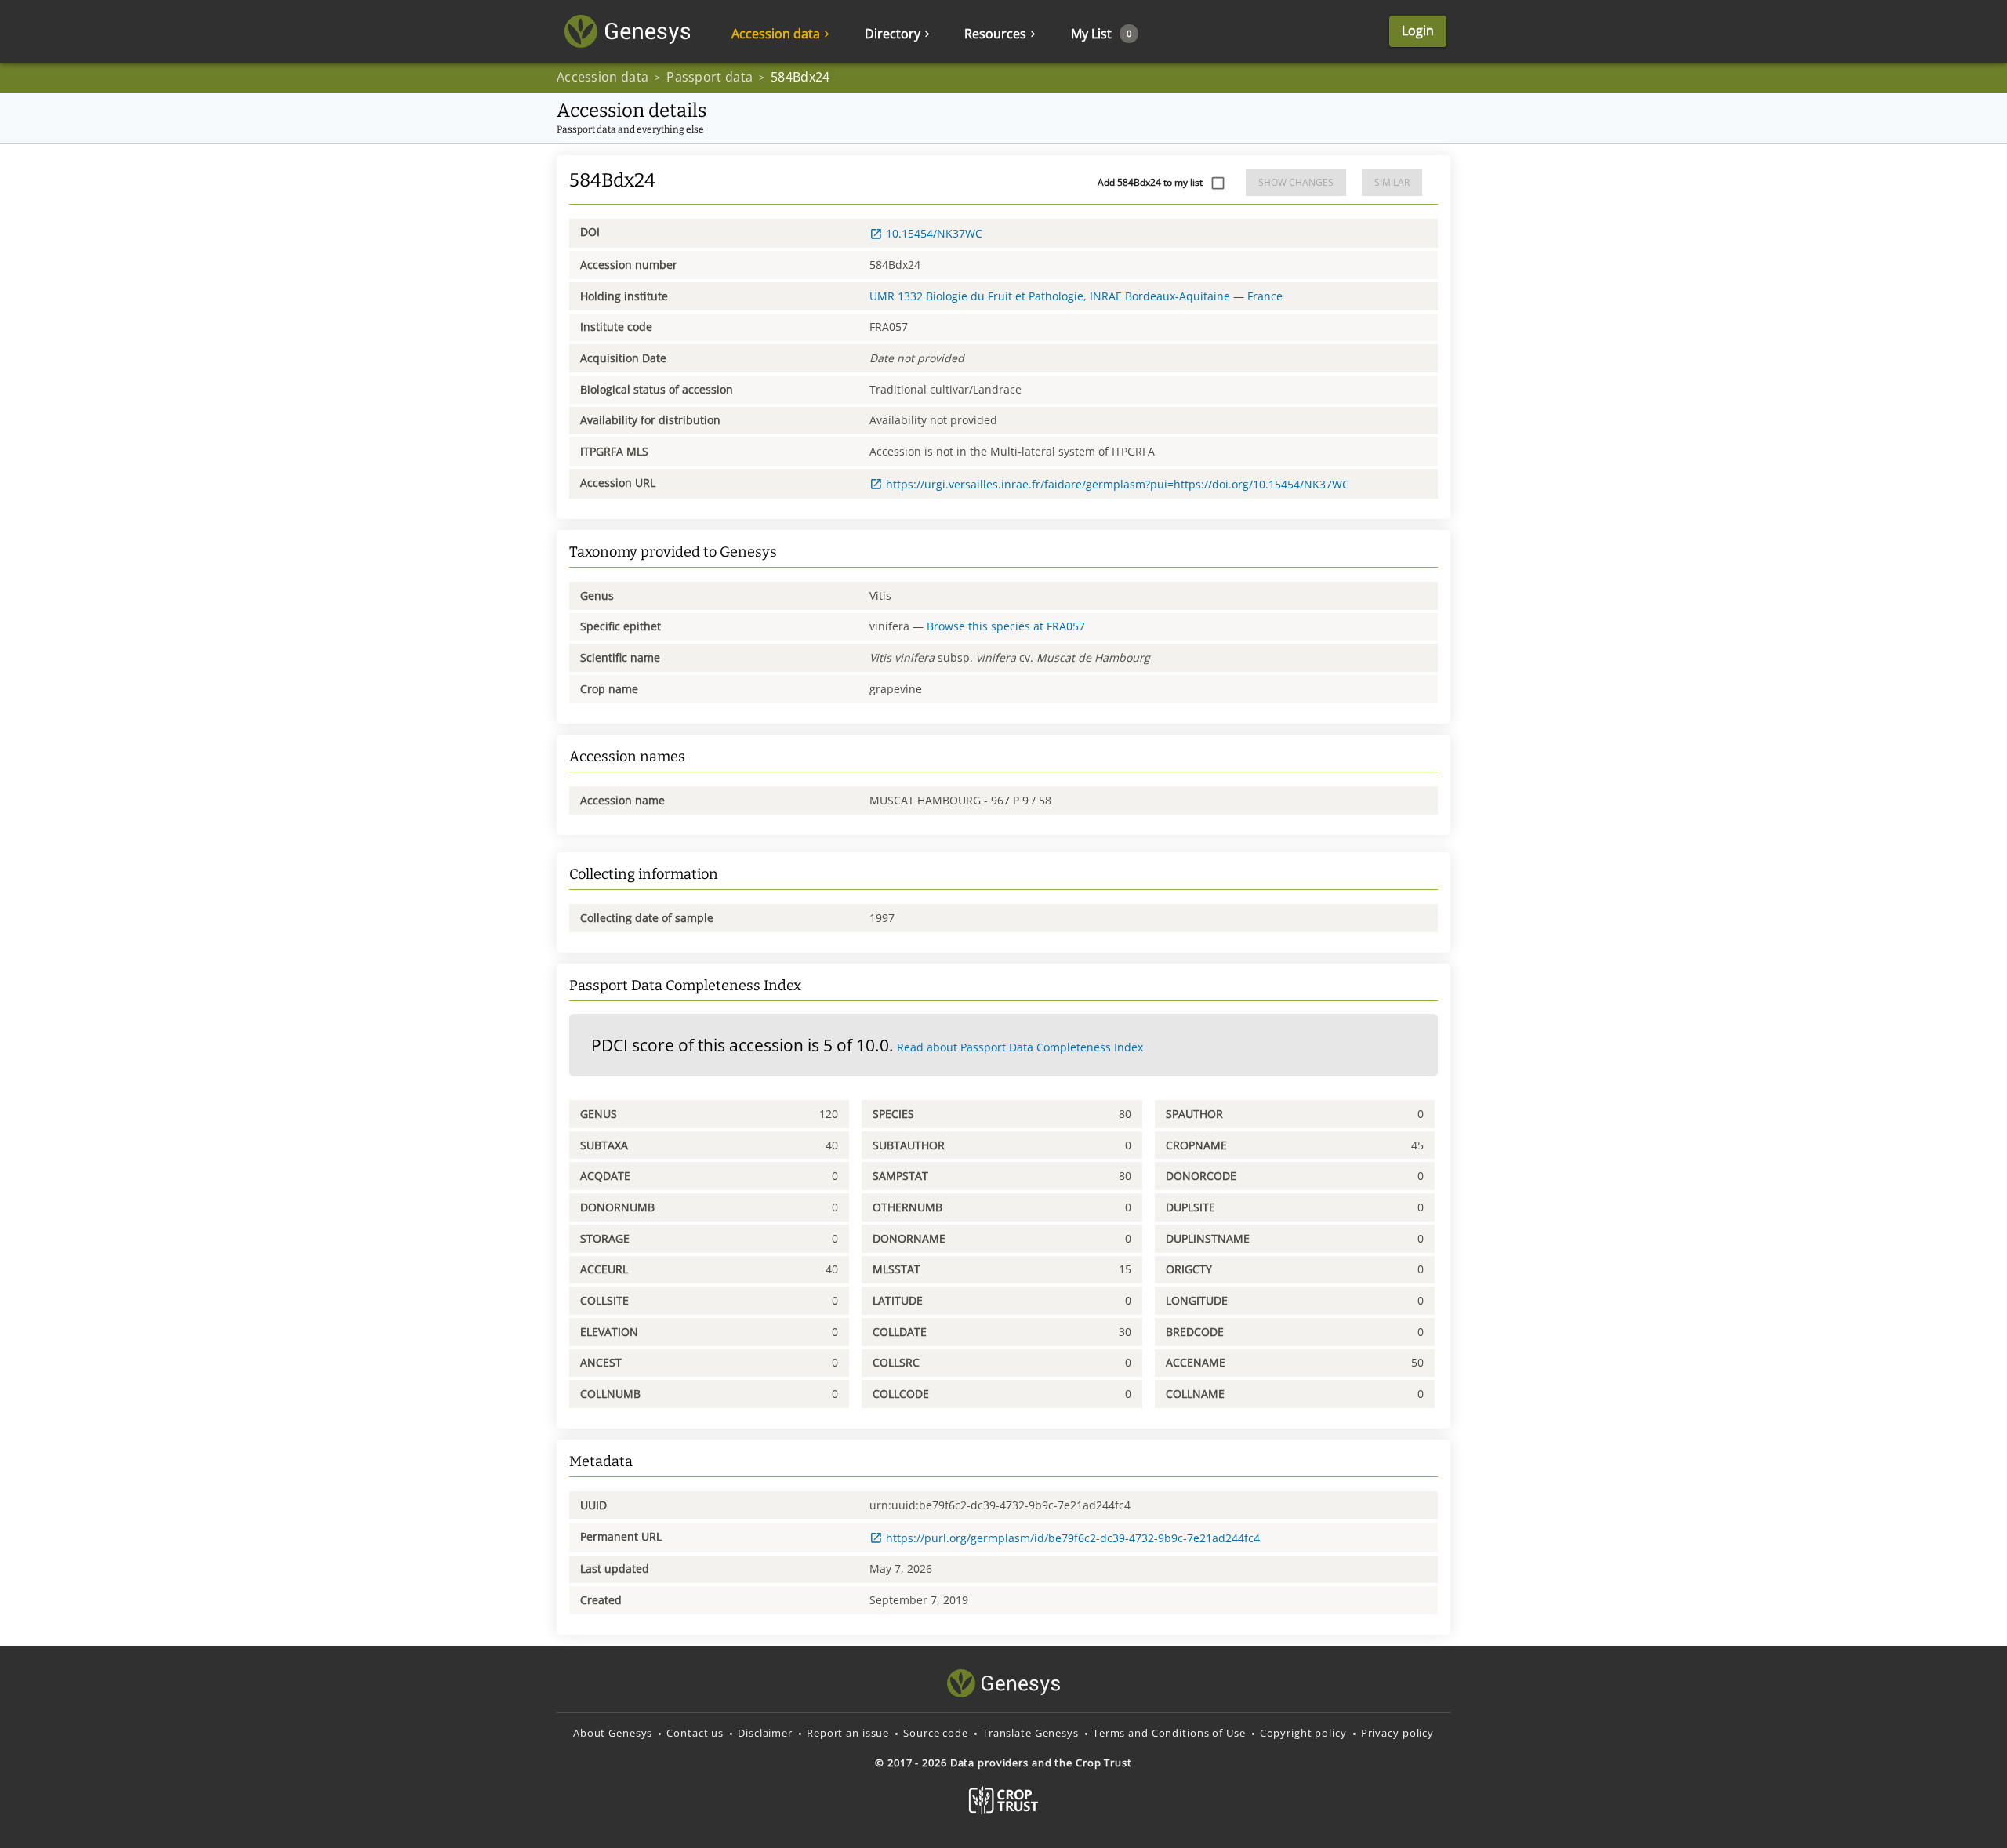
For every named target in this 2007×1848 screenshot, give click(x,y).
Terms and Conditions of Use (1169, 1733)
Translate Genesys (1031, 1733)
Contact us (695, 1733)
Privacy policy (1397, 1733)
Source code (936, 1733)
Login (1418, 31)
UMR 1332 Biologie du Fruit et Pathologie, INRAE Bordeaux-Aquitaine (1050, 296)
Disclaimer (765, 1733)
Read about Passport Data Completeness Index (1020, 1047)
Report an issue (848, 1733)
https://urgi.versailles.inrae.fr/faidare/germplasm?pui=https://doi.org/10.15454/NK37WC (1118, 484)
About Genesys (613, 1733)
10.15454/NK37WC (934, 233)
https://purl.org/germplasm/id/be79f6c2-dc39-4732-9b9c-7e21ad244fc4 (1073, 1538)
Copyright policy (1303, 1733)
